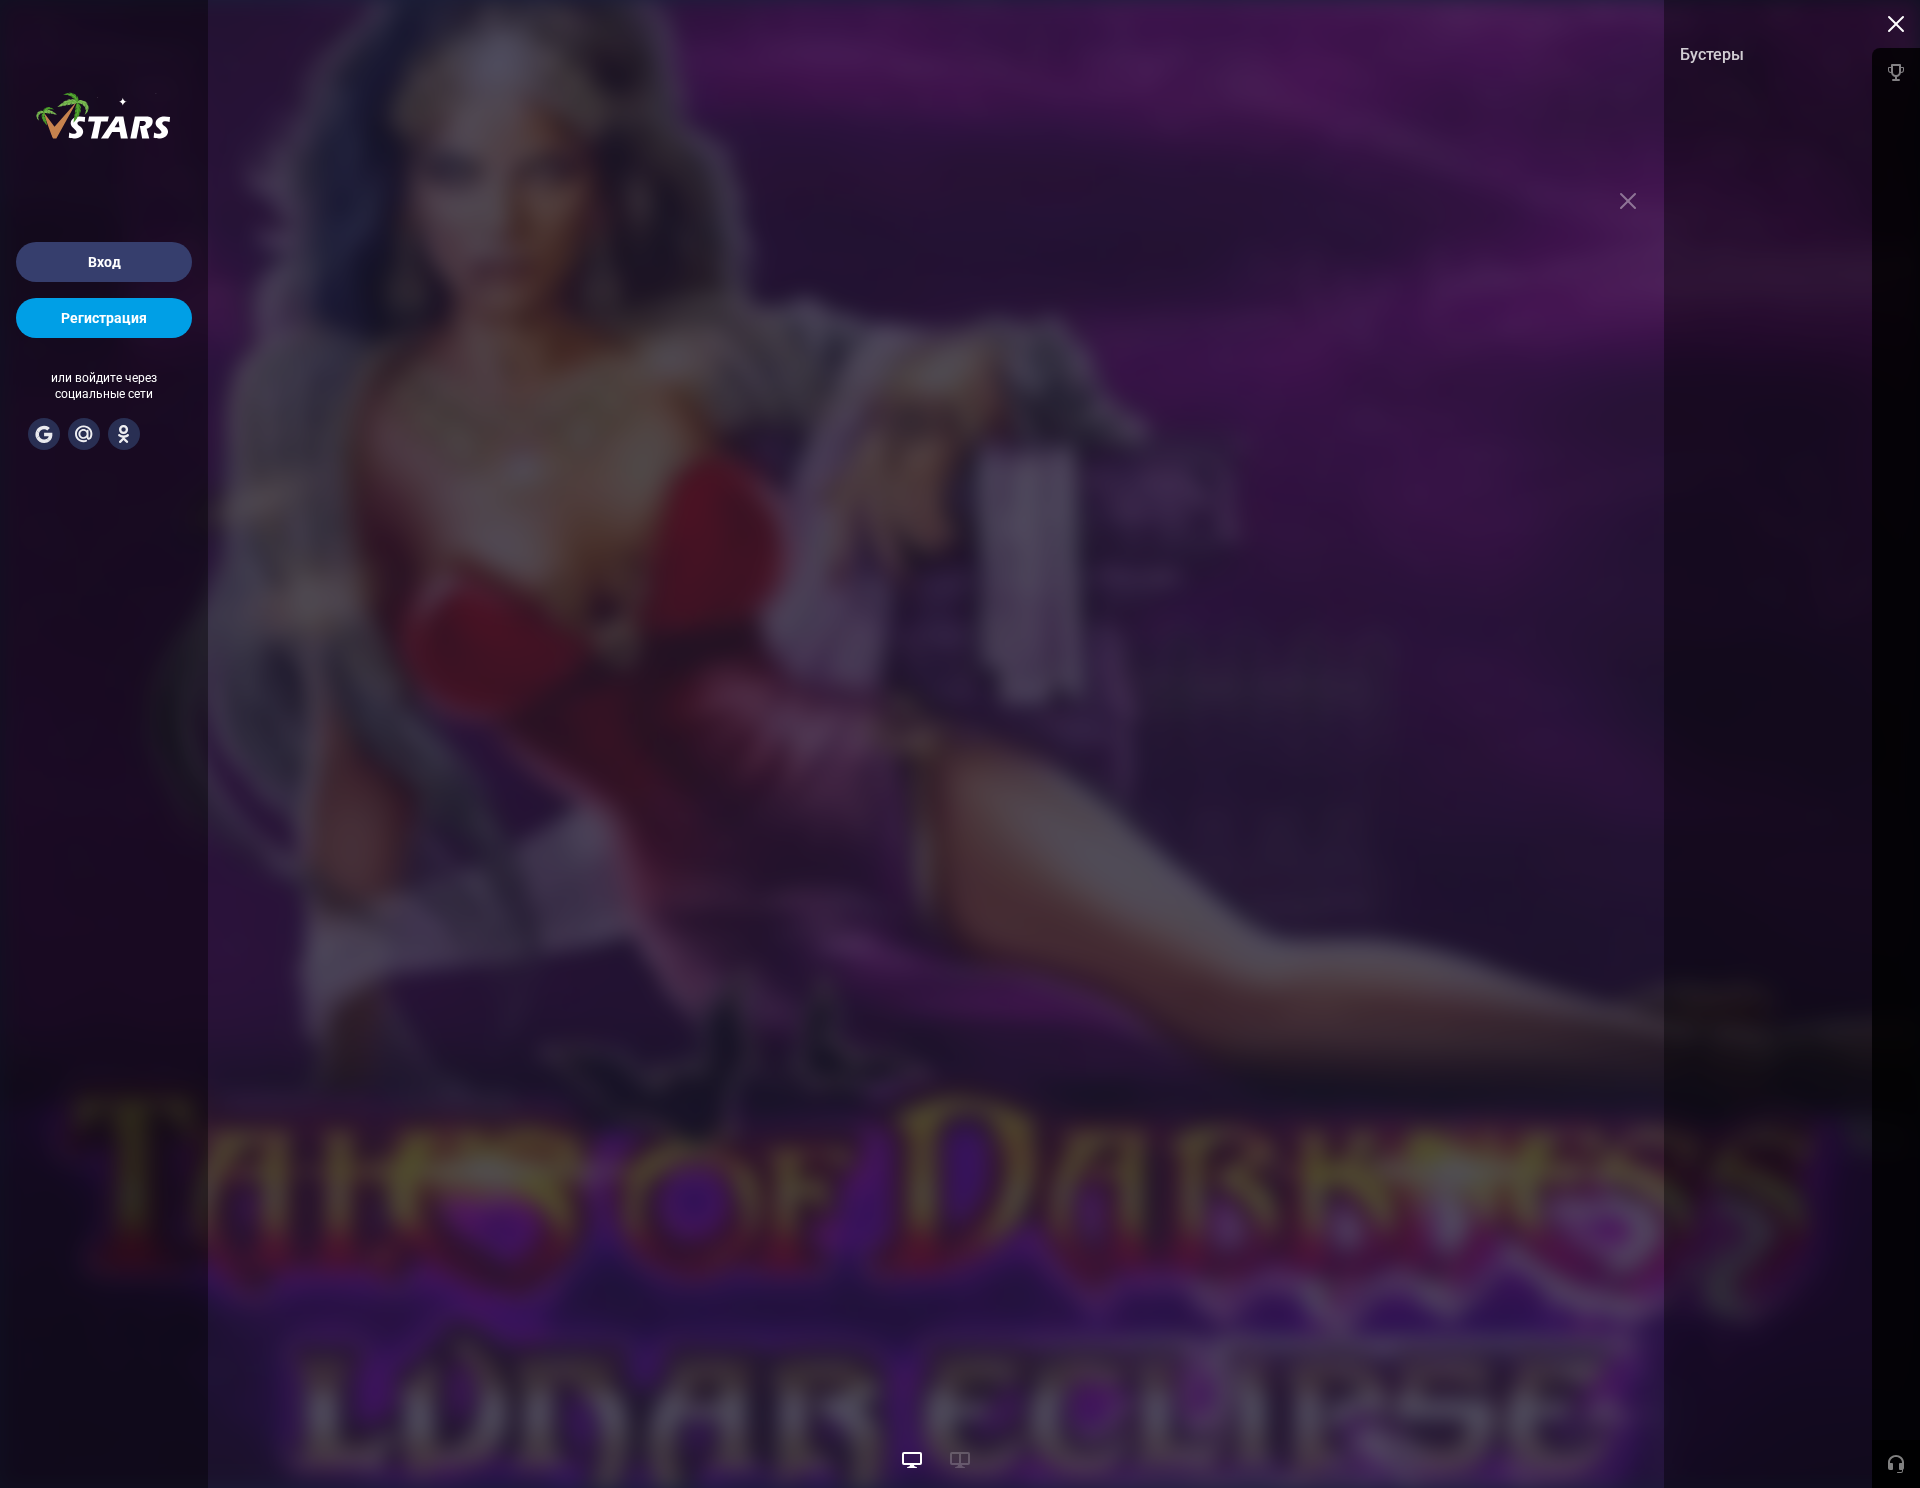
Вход (104, 262)
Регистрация (104, 318)
